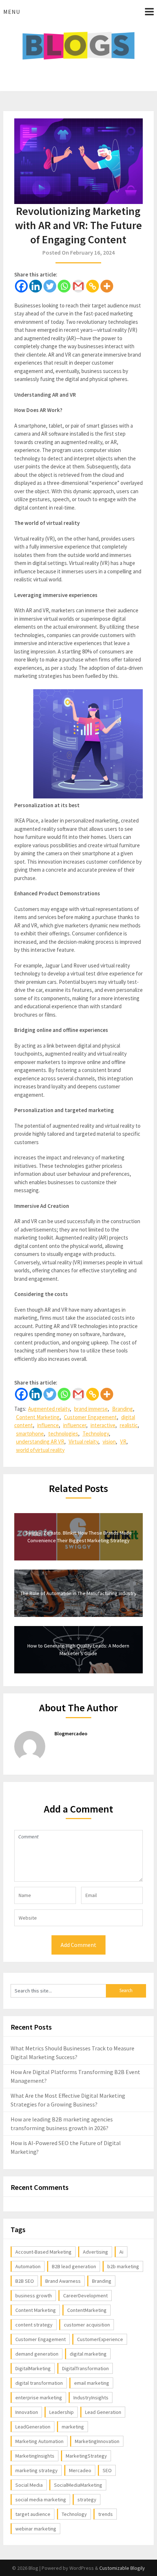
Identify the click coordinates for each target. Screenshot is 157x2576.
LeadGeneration (33, 2427)
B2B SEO (25, 2281)
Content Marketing (38, 1417)
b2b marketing (123, 2266)
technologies (63, 1434)
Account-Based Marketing (43, 2252)
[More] (107, 286)
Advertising (95, 2252)
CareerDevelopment (85, 2296)
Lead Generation (103, 2412)
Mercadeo (80, 2470)
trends (106, 2514)
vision (109, 1442)
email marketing (92, 2383)
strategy (87, 2500)
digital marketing (88, 2354)
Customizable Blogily (122, 2568)
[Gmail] (78, 286)
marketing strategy (37, 2470)
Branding (122, 1409)
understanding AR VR (40, 1442)
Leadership (62, 2412)
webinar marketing (36, 2529)
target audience (33, 2514)
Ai (121, 2252)
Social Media (29, 2485)
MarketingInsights (35, 2456)
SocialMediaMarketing (78, 2485)
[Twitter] (50, 286)
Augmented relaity (49, 1409)
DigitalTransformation (85, 2368)
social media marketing (41, 2500)
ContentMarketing (87, 2310)
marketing (73, 2427)
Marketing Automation (39, 2441)
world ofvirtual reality (40, 1450)
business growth (34, 2296)
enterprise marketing (39, 2398)
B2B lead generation (74, 2266)
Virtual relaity (83, 1442)
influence (48, 1425)
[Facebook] (21, 286)
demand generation (37, 2354)
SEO (107, 2470)
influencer (75, 1425)
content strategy (34, 2325)
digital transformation (39, 2383)
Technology (96, 1434)
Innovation (27, 2412)
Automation (28, 2266)
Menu (12, 12)
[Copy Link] (93, 286)
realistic (129, 1425)
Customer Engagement (90, 1417)
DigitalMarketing (33, 2368)
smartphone (30, 1434)
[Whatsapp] (64, 286)
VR (123, 1442)
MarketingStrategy (86, 2456)
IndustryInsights (91, 2398)
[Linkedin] (36, 286)
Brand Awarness (63, 2281)
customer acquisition (87, 2325)
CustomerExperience (100, 2339)
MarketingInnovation (97, 2441)
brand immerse (91, 1409)
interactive (103, 1425)
